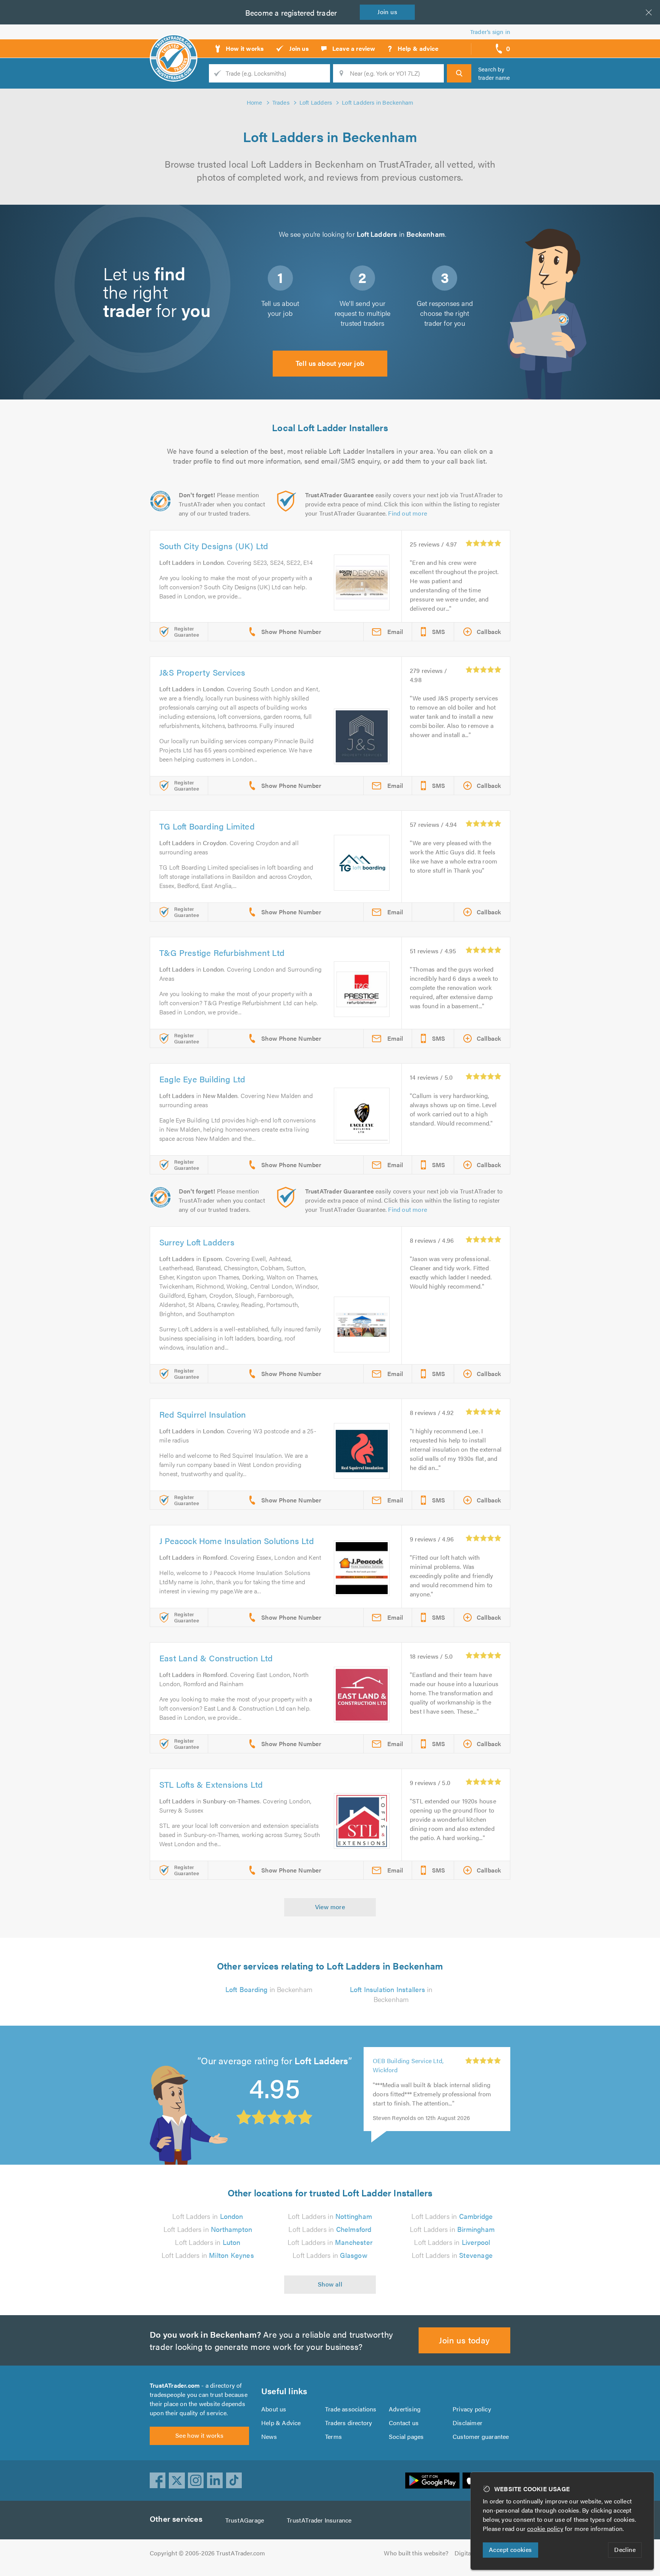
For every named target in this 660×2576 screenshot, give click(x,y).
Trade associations (351, 2409)
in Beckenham (269, 1989)
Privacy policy (472, 2409)
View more (330, 1907)
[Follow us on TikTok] (234, 2481)
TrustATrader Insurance (319, 2520)
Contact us (404, 2423)
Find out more (408, 513)
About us (274, 2409)
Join (387, 12)
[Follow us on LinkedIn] (215, 2481)
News (269, 2436)
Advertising (405, 2409)
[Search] (459, 73)
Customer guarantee (481, 2436)
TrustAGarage (245, 2520)
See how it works (199, 2435)
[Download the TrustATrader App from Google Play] (432, 2481)
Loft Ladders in (208, 2216)
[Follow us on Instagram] (196, 2481)
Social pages (406, 2436)
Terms (333, 2436)
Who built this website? (416, 2553)
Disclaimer (467, 2423)
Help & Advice (281, 2423)
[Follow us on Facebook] (158, 2481)
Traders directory (349, 2423)
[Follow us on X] (177, 2481)
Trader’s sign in (490, 32)
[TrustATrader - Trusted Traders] (174, 46)
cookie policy (545, 2528)
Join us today (464, 2340)
